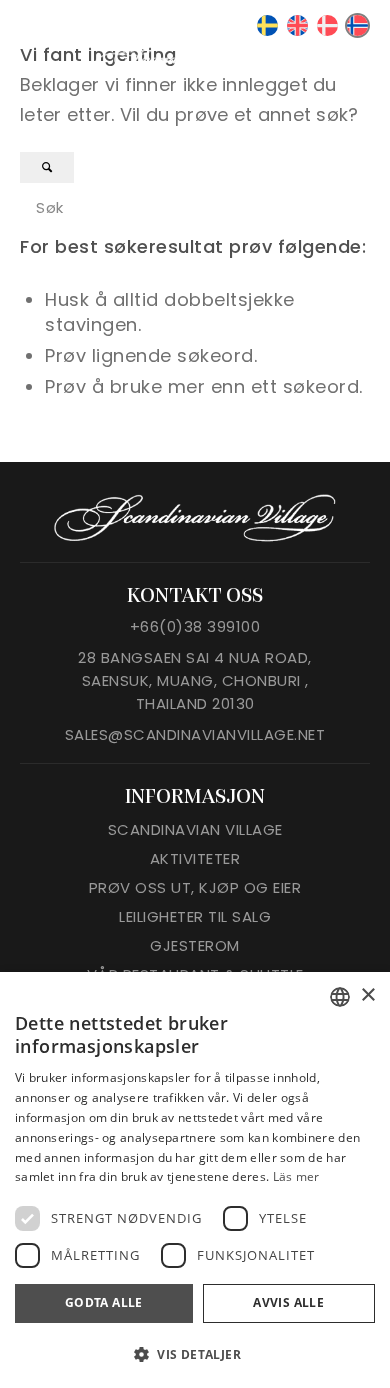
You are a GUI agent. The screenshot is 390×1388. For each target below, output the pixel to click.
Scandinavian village (195, 829)
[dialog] (195, 1180)
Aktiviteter (195, 858)
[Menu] (352, 58)
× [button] (367, 995)
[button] (195, 1354)
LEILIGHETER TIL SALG (195, 916)
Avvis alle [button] (288, 1302)
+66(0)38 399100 (195, 626)
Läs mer (296, 1176)
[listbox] (340, 997)
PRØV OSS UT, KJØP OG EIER (195, 887)
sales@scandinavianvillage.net (195, 734)
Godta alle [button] (104, 1302)
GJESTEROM (195, 945)
